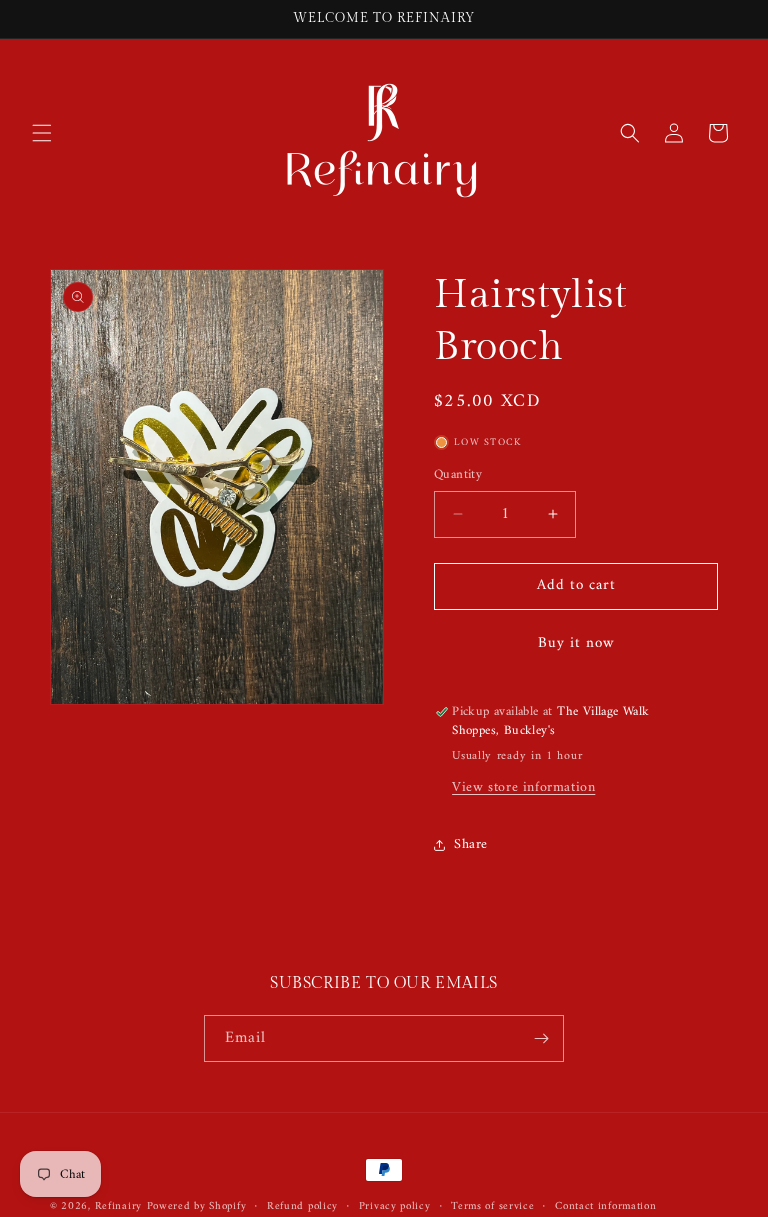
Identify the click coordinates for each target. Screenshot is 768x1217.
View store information (523, 787)
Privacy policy (395, 1207)
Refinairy (118, 1206)
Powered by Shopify (197, 1206)
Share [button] (471, 844)
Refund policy (302, 1207)
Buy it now (576, 643)
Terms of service (492, 1207)
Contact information (605, 1207)
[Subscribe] (541, 1038)
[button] (42, 133)
